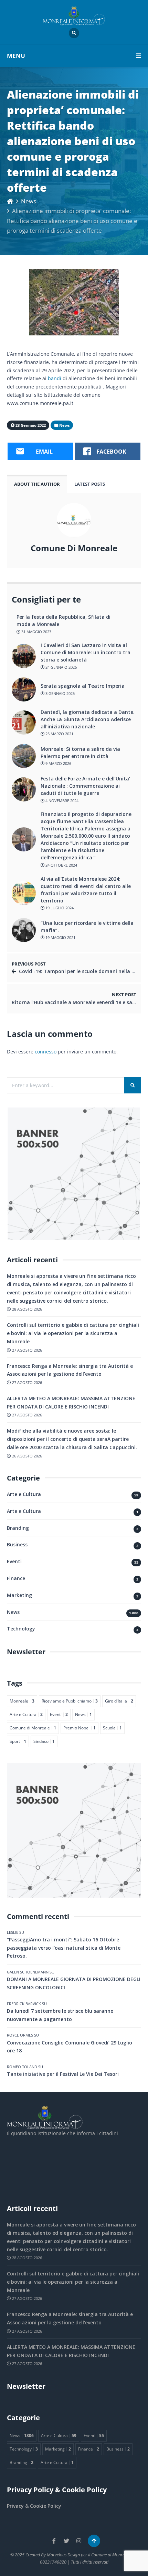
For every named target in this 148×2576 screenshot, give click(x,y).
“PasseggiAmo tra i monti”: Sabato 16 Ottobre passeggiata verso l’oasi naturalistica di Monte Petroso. (64, 1948)
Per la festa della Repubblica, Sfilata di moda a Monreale (64, 620)
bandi (55, 378)
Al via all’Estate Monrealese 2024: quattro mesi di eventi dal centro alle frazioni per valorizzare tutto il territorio (86, 890)
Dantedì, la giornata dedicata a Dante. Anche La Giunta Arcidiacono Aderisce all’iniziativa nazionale (88, 719)
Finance (16, 1578)
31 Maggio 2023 (36, 632)
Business (17, 1544)
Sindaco (44, 1741)
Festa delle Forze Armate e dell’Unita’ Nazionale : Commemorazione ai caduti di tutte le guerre (85, 786)
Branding (18, 1528)
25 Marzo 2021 (59, 734)
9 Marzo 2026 (58, 763)
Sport (18, 1741)
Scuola (112, 1728)
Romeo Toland (22, 2067)
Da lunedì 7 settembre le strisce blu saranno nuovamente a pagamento (60, 2015)
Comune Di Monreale (74, 548)
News (29, 201)
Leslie (13, 1932)
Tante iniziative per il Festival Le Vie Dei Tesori (63, 2074)
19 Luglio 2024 (59, 908)
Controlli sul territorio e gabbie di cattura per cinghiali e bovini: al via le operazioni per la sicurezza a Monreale (73, 1333)
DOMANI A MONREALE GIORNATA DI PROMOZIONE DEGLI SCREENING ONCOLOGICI (74, 1983)
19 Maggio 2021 (60, 937)
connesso (46, 1052)
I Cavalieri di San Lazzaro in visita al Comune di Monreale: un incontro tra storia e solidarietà (86, 652)
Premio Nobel (80, 1728)
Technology (21, 1629)
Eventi (14, 1561)
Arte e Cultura (24, 1494)
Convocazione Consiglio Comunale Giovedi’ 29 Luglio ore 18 (70, 2047)
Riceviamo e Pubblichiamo (70, 1701)
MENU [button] (16, 56)
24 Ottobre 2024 (61, 865)
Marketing (19, 1595)
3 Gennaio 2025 (60, 693)
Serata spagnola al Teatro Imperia (83, 686)
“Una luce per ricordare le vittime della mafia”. (87, 927)
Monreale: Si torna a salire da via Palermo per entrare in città (80, 752)
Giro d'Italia (119, 1701)
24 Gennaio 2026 (61, 667)
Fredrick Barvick (24, 2004)
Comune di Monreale (33, 1728)
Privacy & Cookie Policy (34, 2506)
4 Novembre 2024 (61, 801)
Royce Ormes (20, 2035)
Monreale (22, 1701)
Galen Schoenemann (28, 1972)
